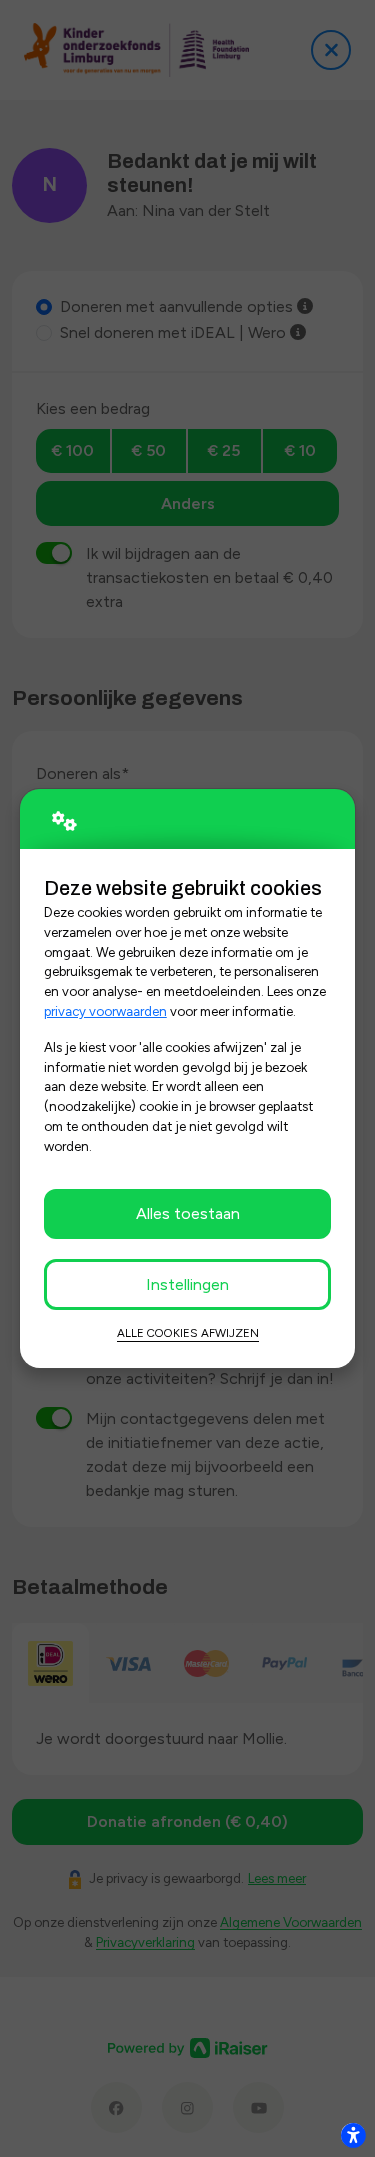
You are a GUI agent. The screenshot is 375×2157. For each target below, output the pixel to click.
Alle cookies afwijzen (188, 1333)
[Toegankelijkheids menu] (353, 2135)
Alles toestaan (188, 1213)
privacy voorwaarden (105, 1011)
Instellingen (187, 1284)
